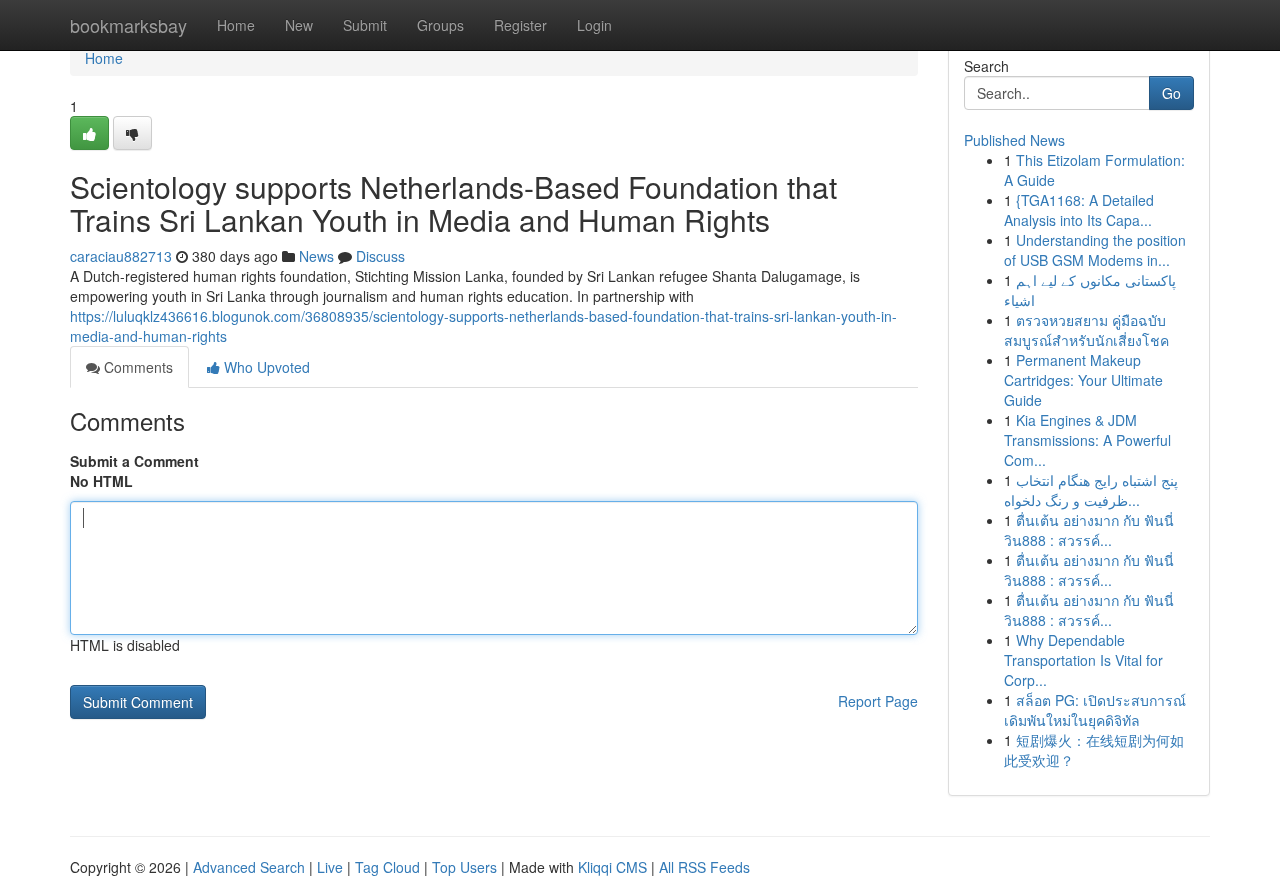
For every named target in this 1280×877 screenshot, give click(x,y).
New (299, 25)
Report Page (878, 701)
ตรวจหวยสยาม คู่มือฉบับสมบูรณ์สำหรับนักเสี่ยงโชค (1086, 330)
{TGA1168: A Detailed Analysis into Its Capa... (1079, 210)
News (316, 256)
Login (594, 25)
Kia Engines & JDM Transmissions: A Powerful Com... (1087, 440)
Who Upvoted (265, 367)
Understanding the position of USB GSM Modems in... (1095, 250)
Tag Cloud (387, 867)
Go (1171, 93)
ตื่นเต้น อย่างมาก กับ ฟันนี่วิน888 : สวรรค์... (1089, 530)
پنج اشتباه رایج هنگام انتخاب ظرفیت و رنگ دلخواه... (1091, 490)
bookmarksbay (128, 25)
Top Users (464, 867)
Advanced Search (249, 867)
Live (330, 867)
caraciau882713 (121, 256)
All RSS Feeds (704, 867)
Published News (1014, 140)
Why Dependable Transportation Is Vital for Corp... (1083, 660)
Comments (136, 367)
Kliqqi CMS (612, 867)
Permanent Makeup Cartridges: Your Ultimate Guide (1083, 380)
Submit (365, 25)
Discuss (380, 256)
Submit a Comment (134, 461)
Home (236, 25)
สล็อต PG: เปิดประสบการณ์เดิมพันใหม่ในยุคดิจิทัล (1095, 710)
